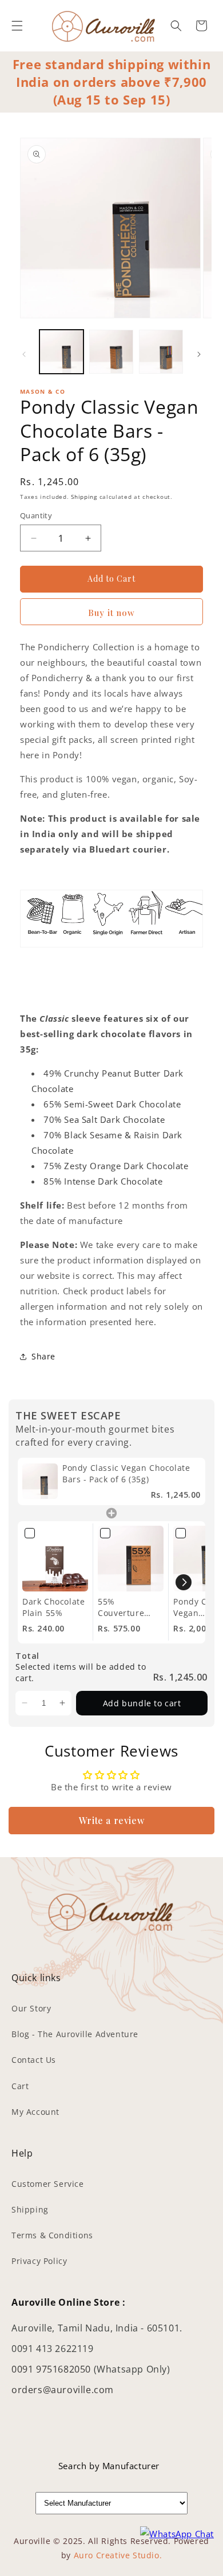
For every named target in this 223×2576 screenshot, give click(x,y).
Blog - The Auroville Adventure (75, 2034)
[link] (40, 1481)
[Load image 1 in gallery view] (61, 352)
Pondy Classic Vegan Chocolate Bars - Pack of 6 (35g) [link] (126, 1473)
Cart (20, 2086)
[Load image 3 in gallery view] (161, 352)
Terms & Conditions (52, 2235)
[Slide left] (24, 354)
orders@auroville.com (63, 2390)
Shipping (84, 497)
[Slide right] (199, 354)
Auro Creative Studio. (118, 2555)
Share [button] (43, 1356)
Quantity (36, 515)
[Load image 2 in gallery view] (111, 352)
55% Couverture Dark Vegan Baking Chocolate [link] (121, 1607)
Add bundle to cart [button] (142, 1703)
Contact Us (34, 2060)
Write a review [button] (111, 1820)
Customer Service (48, 2184)
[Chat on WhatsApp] (177, 2534)
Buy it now (111, 613)
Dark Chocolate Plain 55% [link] (53, 1607)
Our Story (31, 2008)
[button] (17, 26)
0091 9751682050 (53, 2369)
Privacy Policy (39, 2261)
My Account (35, 2112)
